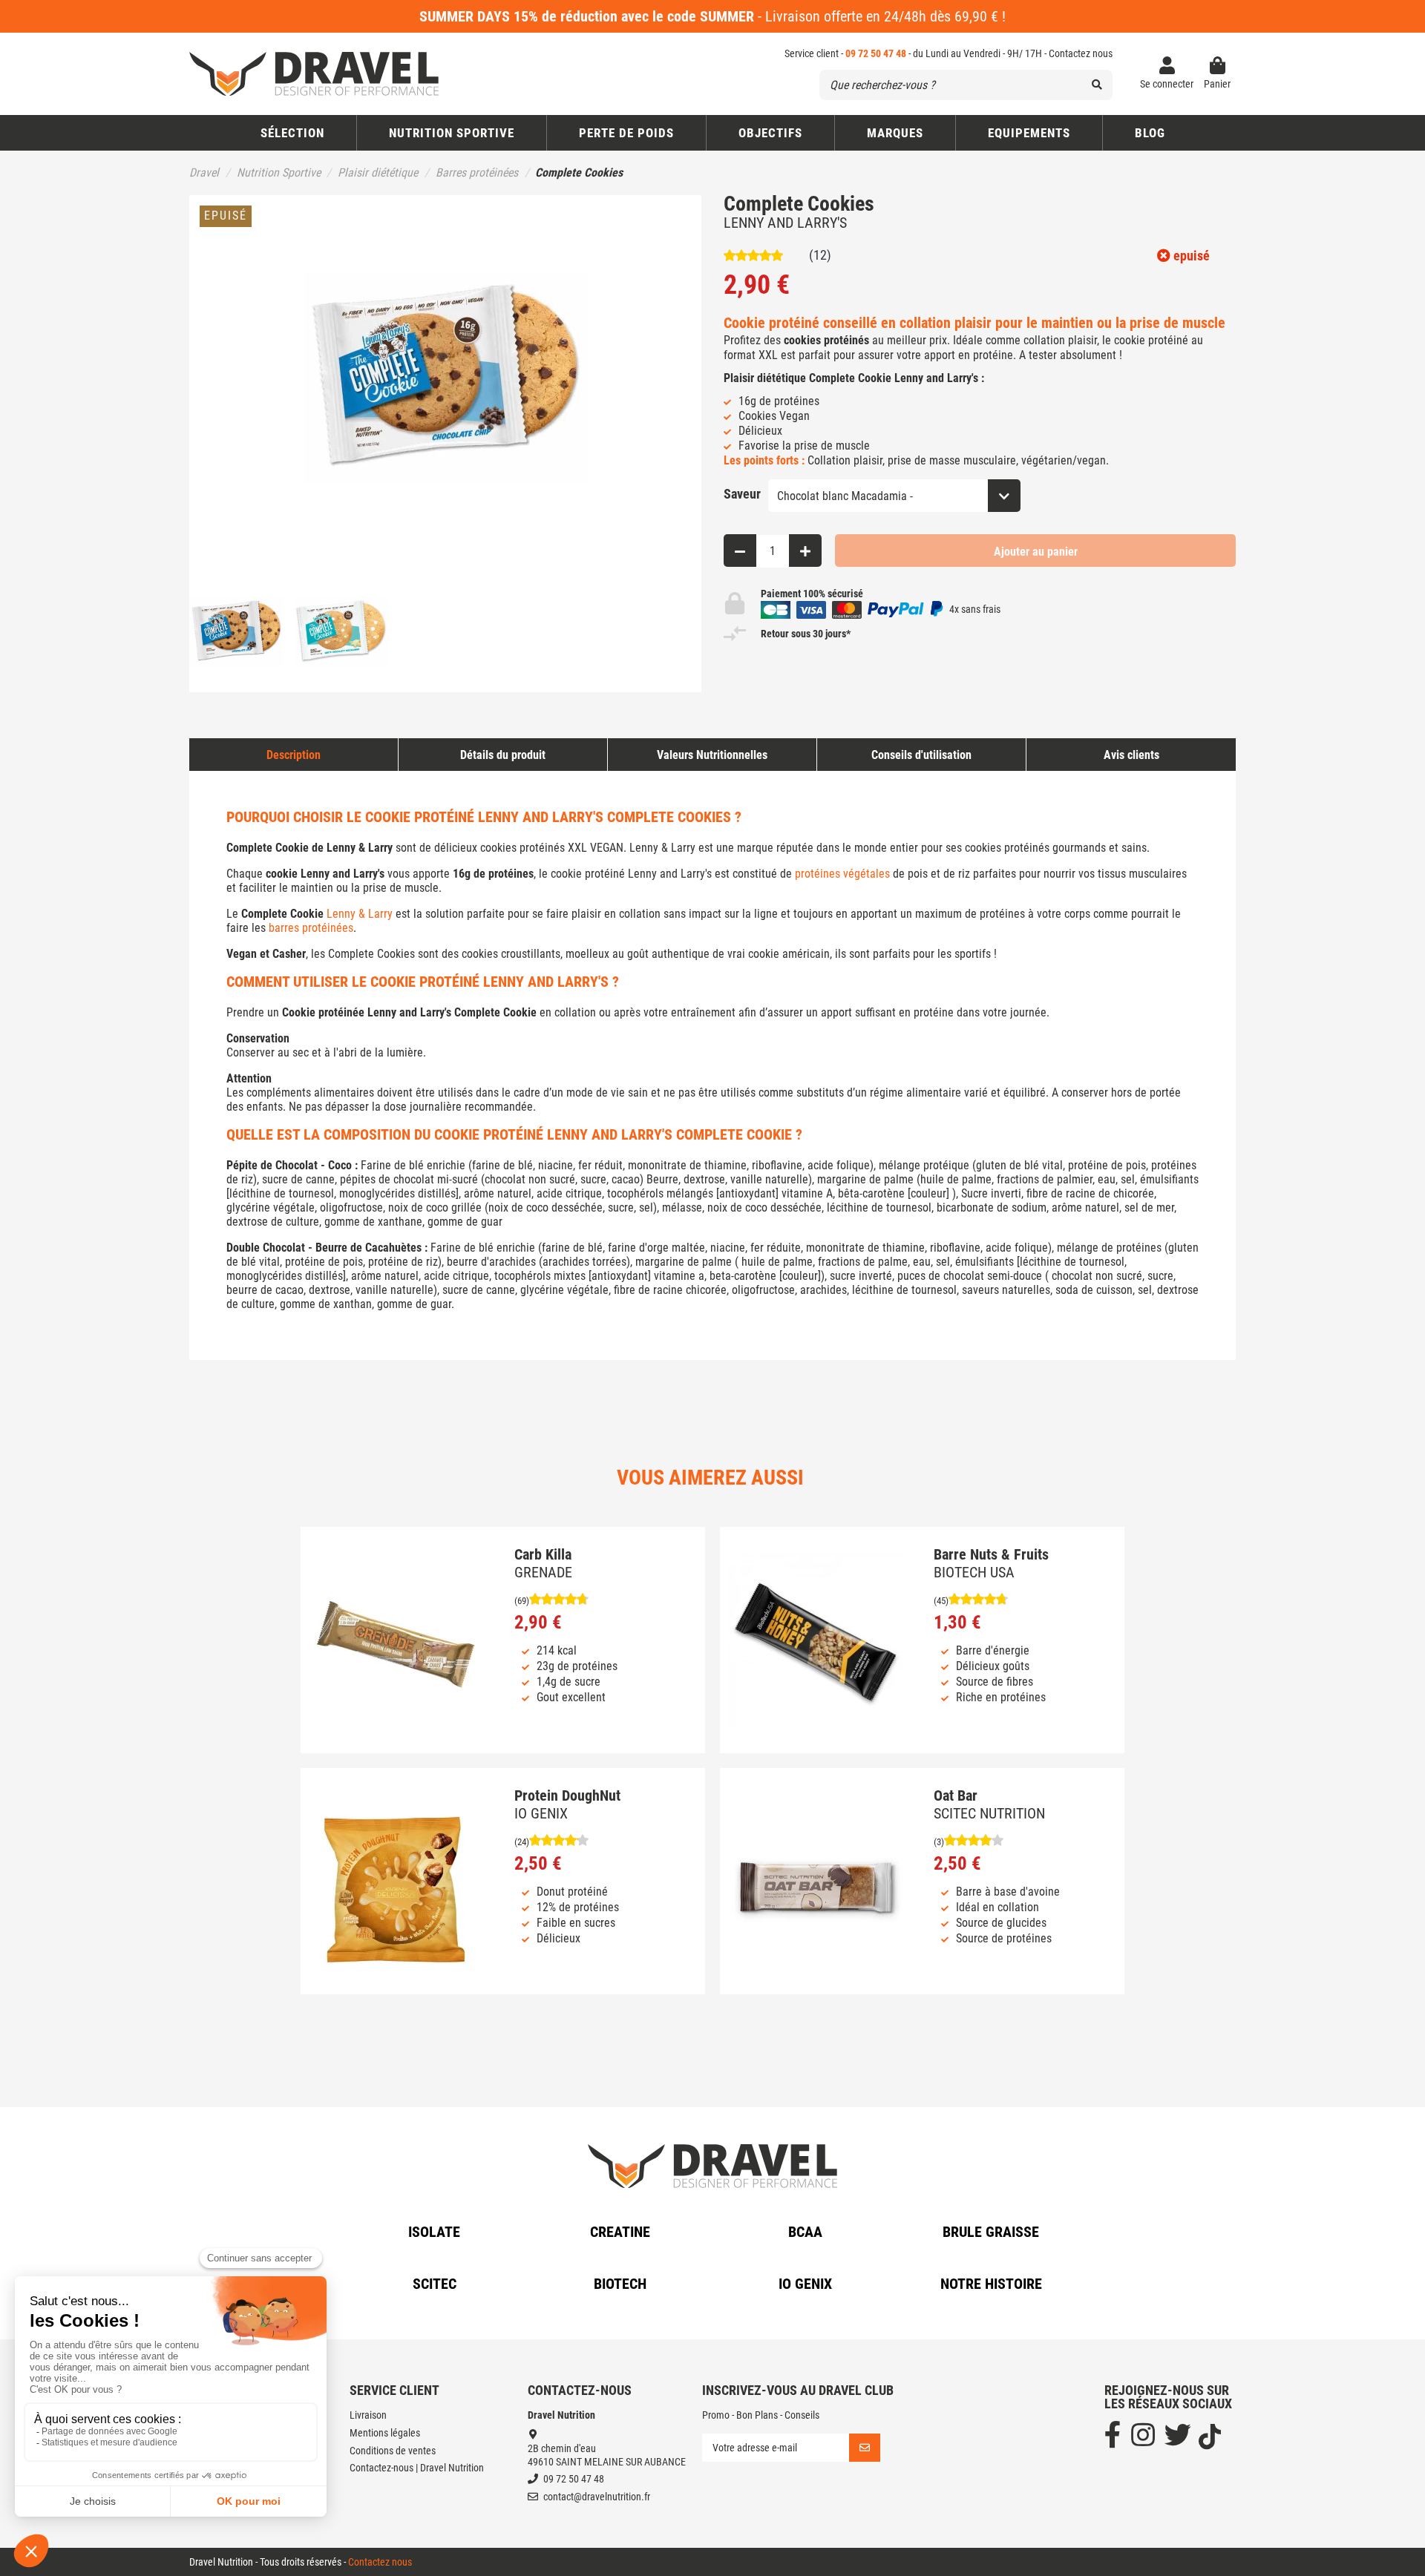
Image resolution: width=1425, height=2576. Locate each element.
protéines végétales (842, 874)
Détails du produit (503, 755)
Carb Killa (543, 1554)
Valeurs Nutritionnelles (712, 755)
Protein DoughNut (567, 1795)
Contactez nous (1081, 53)
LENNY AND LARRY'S (785, 223)
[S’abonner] (865, 2448)
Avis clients (1131, 755)
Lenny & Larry (360, 914)
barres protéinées (311, 928)
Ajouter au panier (1036, 552)
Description (294, 755)
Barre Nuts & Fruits (991, 1554)
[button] (770, 133)
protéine (993, 355)
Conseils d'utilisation (921, 755)
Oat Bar (956, 1795)
